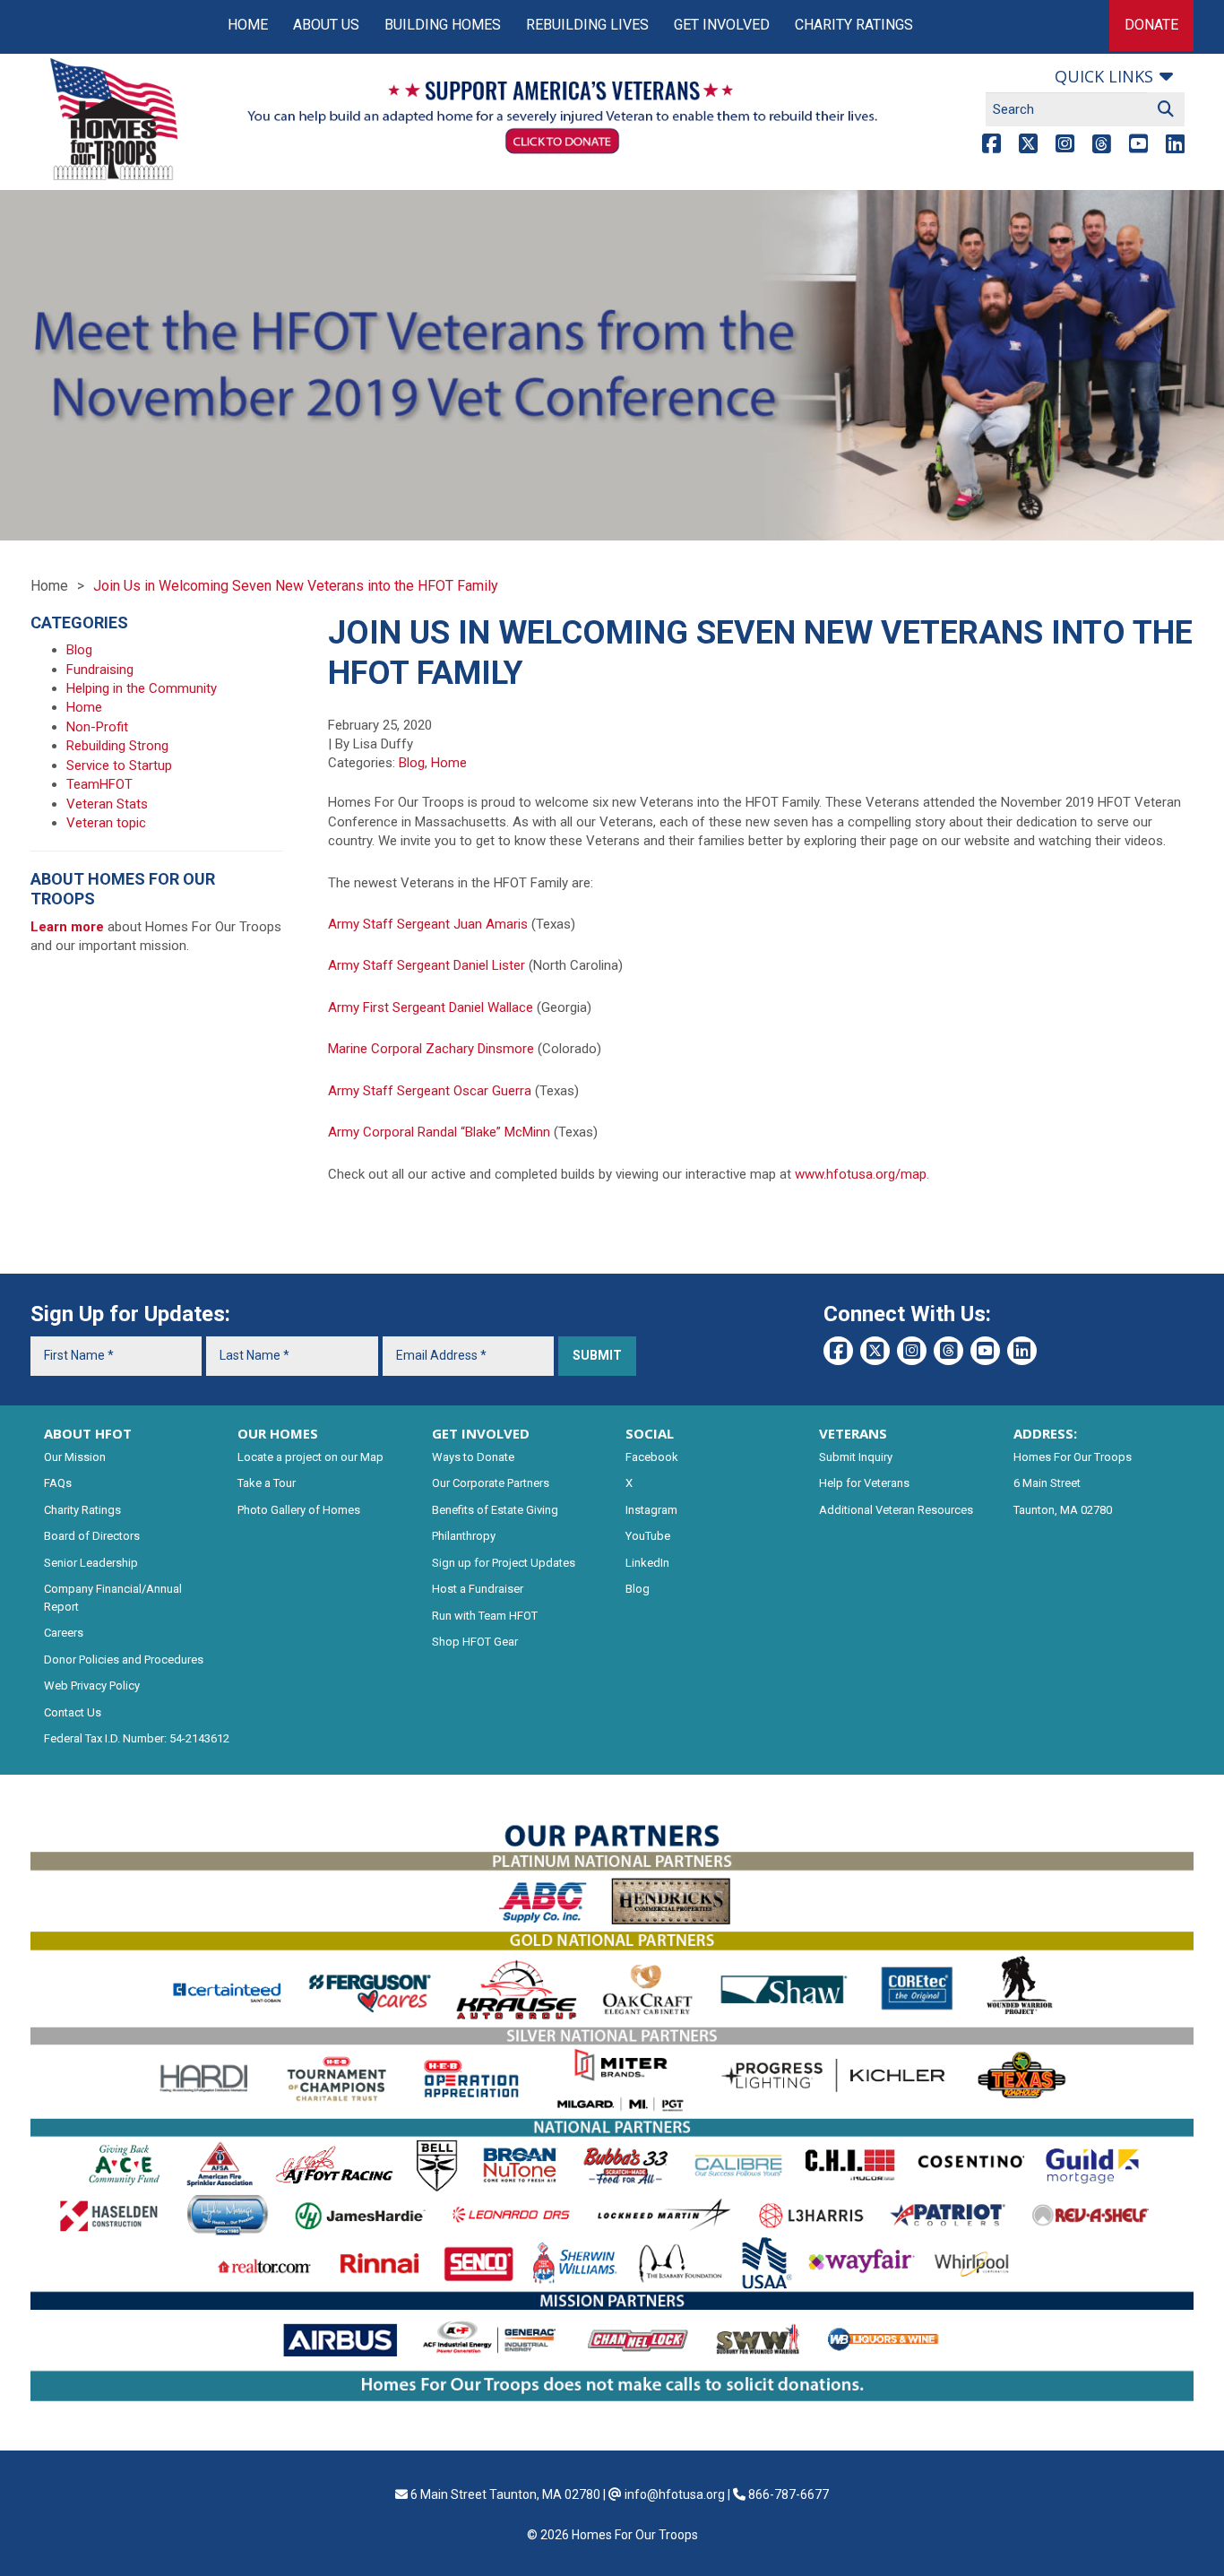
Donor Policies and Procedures (124, 1660)
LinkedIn (647, 1563)
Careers (64, 1633)
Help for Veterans (864, 1483)
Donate (1151, 25)
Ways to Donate (473, 1457)
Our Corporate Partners (491, 1483)
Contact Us (73, 1712)
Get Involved (722, 25)
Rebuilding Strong (117, 746)
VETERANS (853, 1433)
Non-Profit (97, 727)
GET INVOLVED (481, 1433)
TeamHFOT (99, 784)
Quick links (1104, 76)
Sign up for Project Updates (504, 1563)
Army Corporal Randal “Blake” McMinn (439, 1132)
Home (248, 25)
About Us (326, 25)
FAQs (58, 1483)
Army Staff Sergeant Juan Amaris (428, 924)
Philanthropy (464, 1536)
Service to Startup (119, 765)
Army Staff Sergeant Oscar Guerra (430, 1091)
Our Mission (75, 1457)
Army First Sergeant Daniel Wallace (431, 1007)
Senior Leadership (91, 1563)
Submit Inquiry (856, 1457)
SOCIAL (650, 1433)
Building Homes (443, 25)
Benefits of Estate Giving (495, 1510)
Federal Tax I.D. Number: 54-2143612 (137, 1738)
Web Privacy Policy (92, 1686)
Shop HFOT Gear (475, 1642)
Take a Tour (267, 1483)
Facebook (652, 1457)
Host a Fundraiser (478, 1589)
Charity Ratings (854, 25)
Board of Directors (92, 1536)
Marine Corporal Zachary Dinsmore (431, 1049)
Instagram (651, 1510)
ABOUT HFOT (88, 1433)
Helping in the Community (142, 688)
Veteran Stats (107, 804)
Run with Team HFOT (485, 1616)
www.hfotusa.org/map (861, 1174)
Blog (412, 763)
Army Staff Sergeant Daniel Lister (427, 965)
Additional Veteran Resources (896, 1510)
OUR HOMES (278, 1433)
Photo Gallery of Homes (299, 1510)
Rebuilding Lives (587, 25)
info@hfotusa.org (675, 2494)
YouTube (648, 1536)
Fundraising (100, 670)
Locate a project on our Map (310, 1457)
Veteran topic (106, 823)
